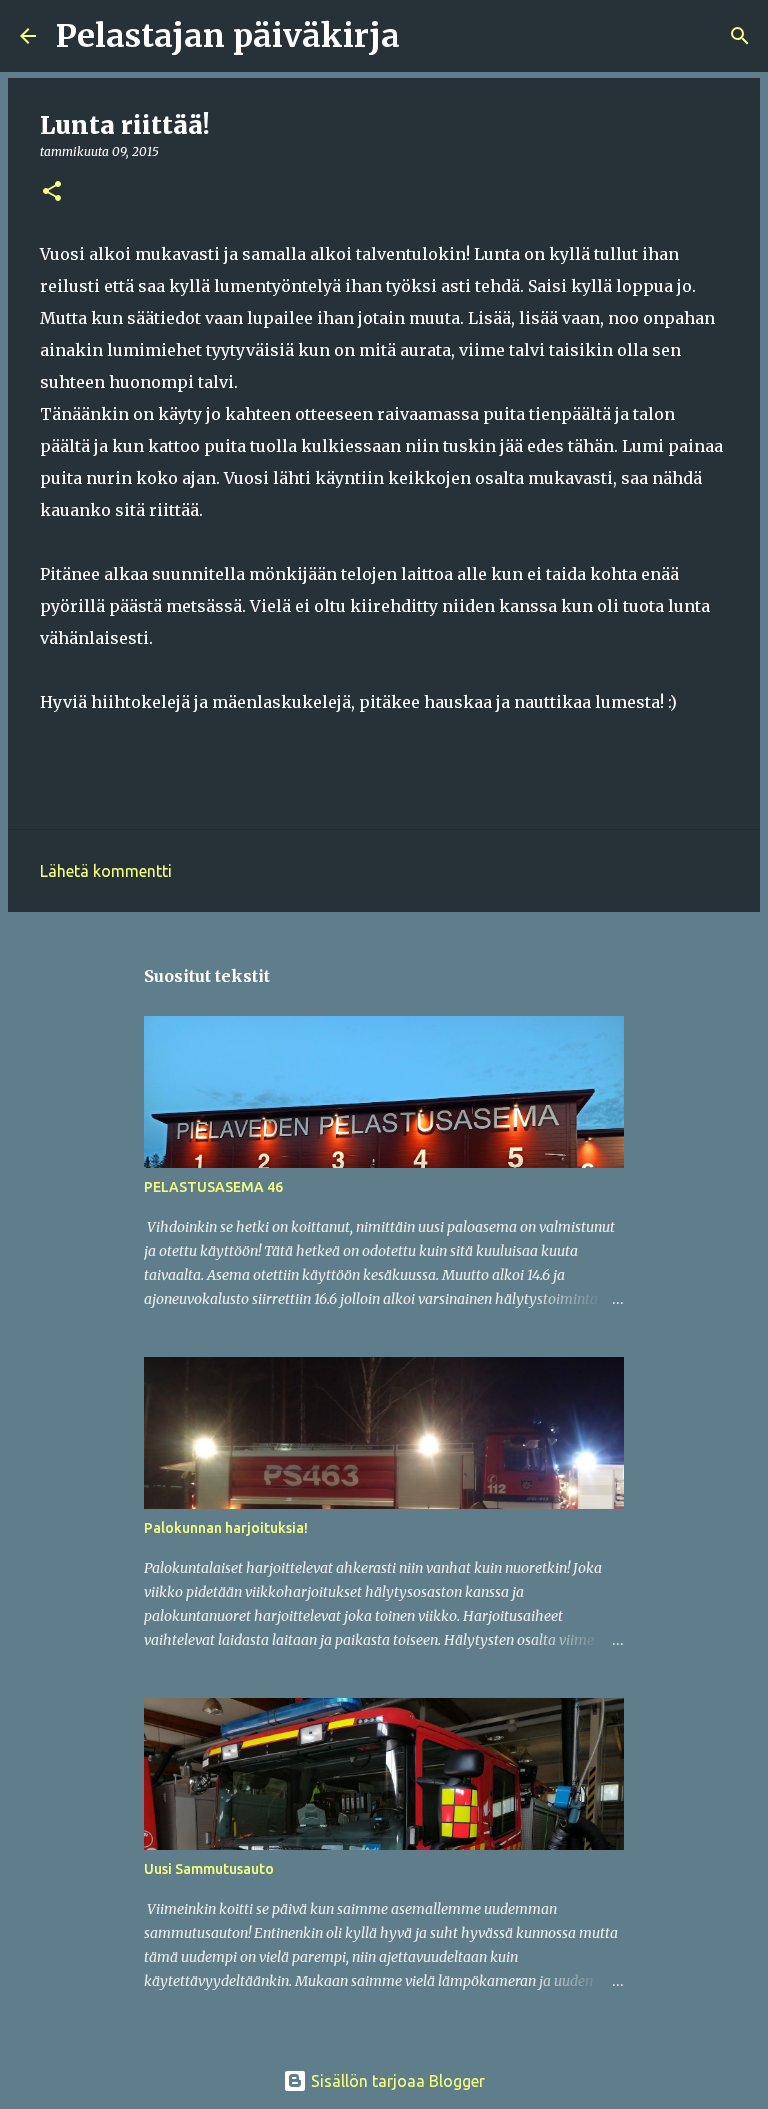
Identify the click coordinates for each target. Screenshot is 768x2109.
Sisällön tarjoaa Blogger (396, 2081)
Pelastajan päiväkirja (228, 36)
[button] (52, 192)
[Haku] (428, 36)
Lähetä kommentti (106, 871)
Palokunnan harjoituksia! (226, 1528)
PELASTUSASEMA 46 (213, 1187)
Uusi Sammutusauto (209, 1869)
